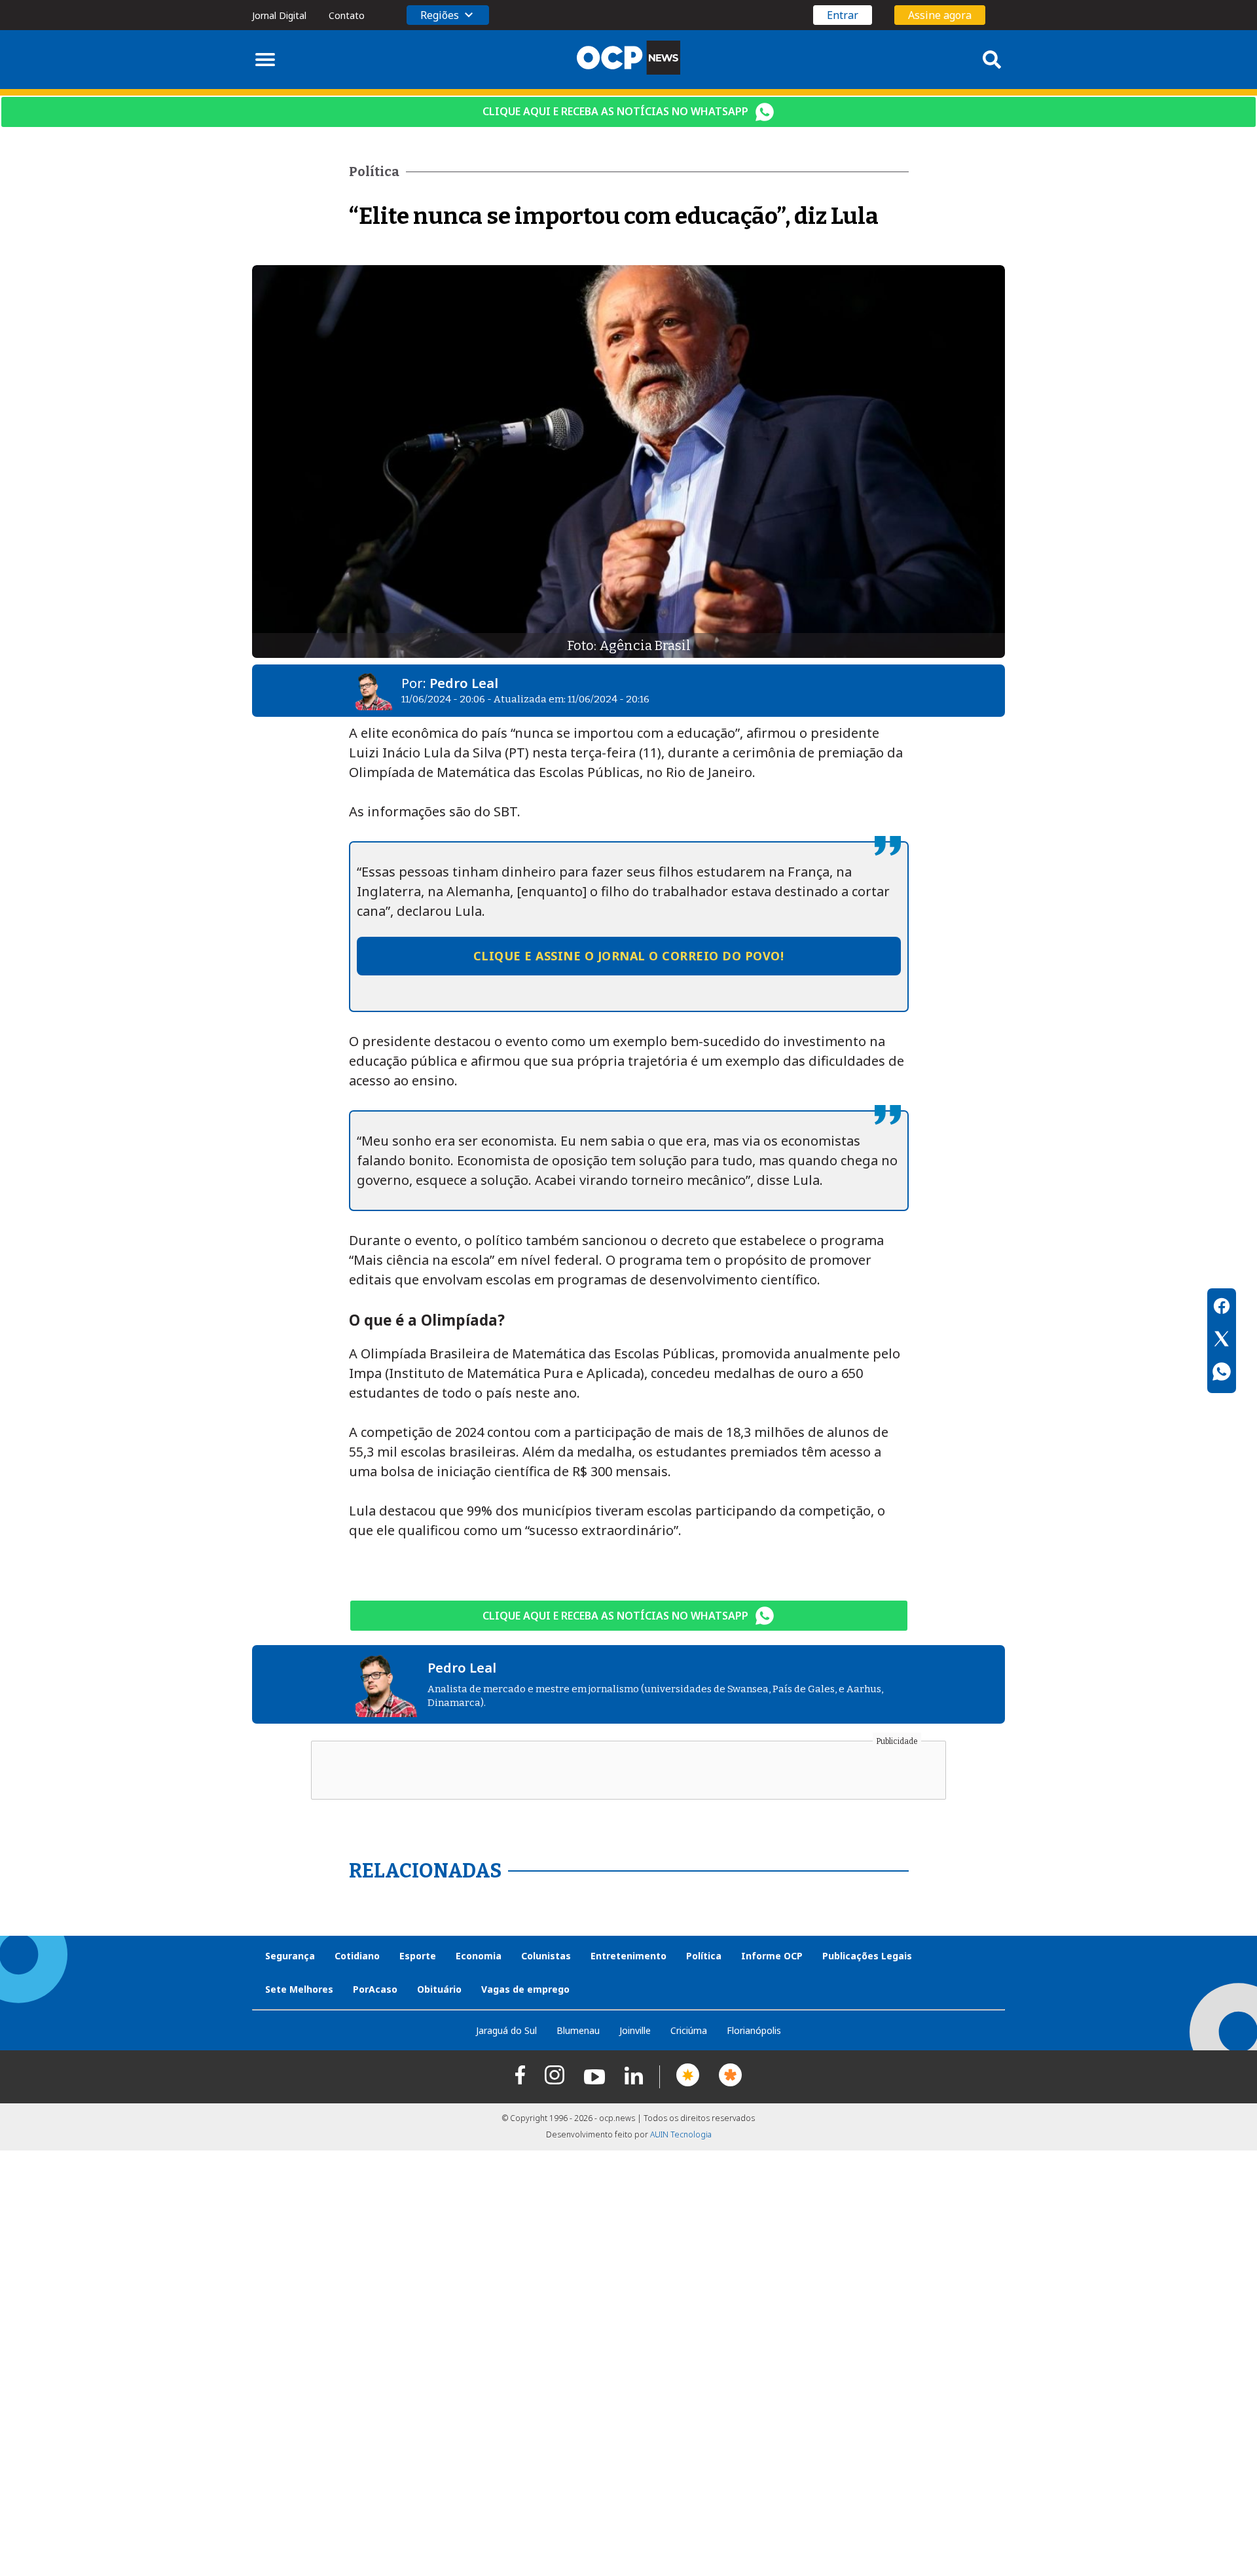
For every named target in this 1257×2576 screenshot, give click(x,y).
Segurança (290, 1956)
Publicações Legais (867, 1956)
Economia (479, 1956)
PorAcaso (375, 1989)
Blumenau (578, 2030)
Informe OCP (772, 1956)
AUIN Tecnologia (681, 2134)
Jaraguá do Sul (506, 2030)
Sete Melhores (299, 1989)
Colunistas (546, 1956)
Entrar (843, 15)
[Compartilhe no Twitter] (1222, 1341)
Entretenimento (628, 1956)
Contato (347, 15)
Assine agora (940, 15)
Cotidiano (357, 1956)
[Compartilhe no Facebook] (1222, 1308)
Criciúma (689, 2030)
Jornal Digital (279, 15)
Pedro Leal (464, 683)
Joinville (635, 2030)
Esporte (418, 1956)
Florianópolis (754, 2030)
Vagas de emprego (525, 1989)
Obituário (439, 1989)
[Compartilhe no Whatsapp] (1222, 1373)
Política (704, 1956)
